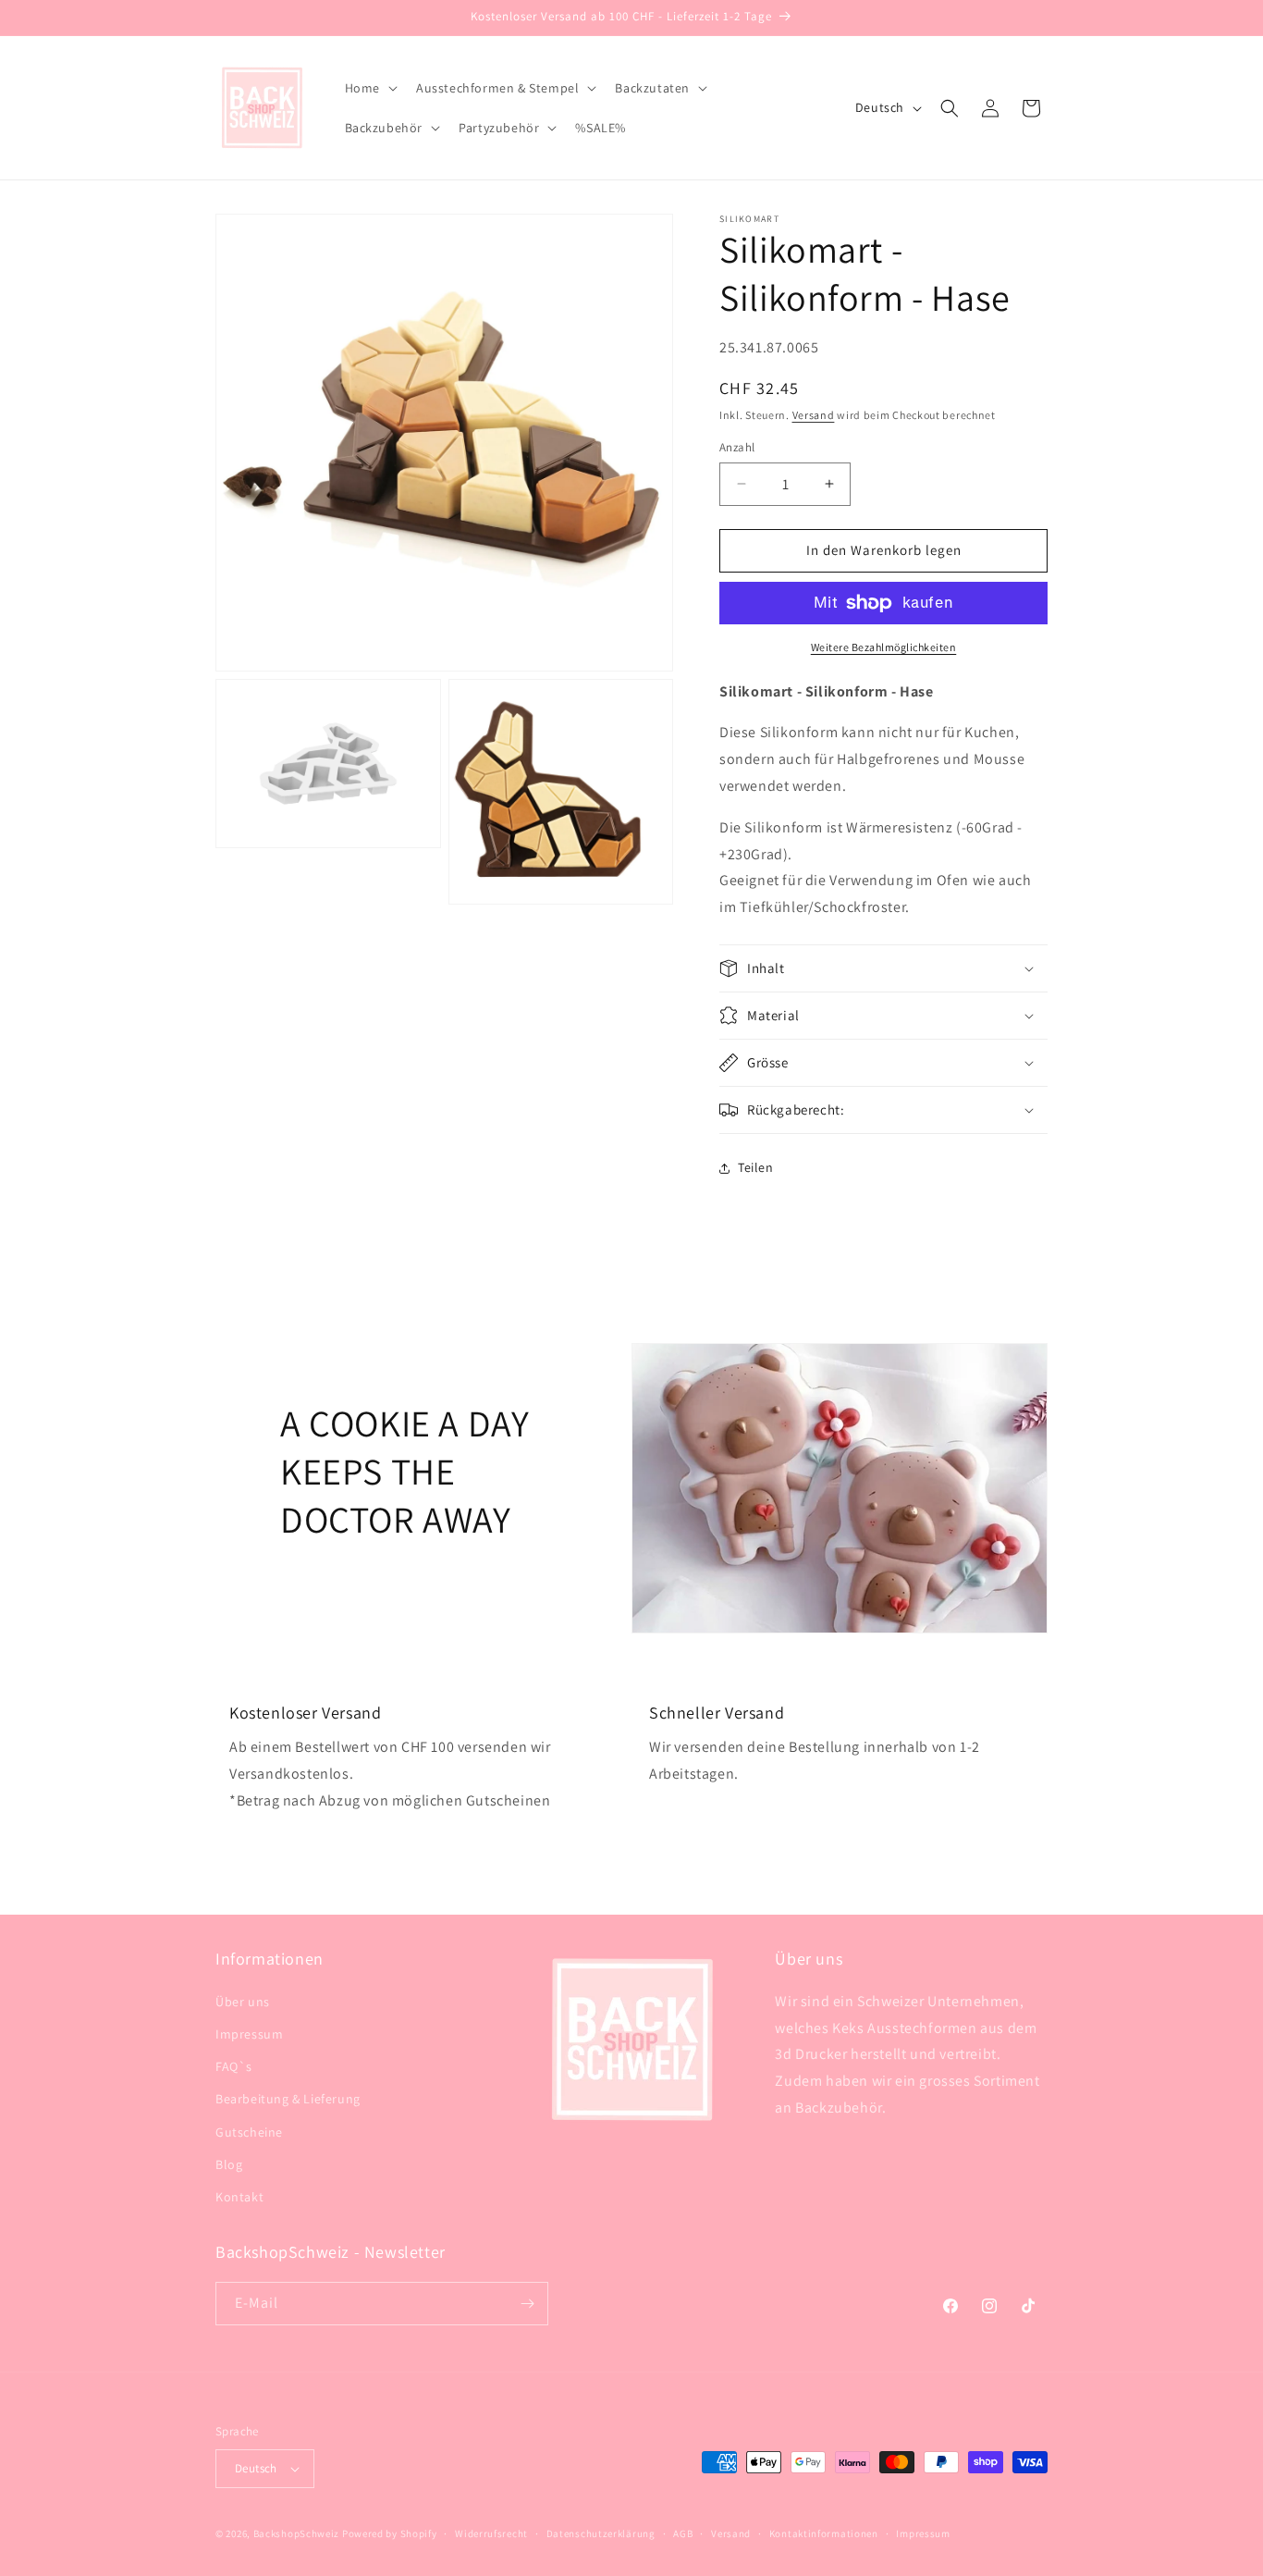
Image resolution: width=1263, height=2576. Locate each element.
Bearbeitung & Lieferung (288, 2099)
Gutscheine (249, 2132)
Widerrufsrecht (491, 2533)
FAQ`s (234, 2066)
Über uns (243, 2002)
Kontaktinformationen (824, 2533)
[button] (369, 88)
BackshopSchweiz (297, 2533)
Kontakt (239, 2197)
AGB (683, 2533)
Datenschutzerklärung (601, 2533)
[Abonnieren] (527, 2304)
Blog (229, 2164)
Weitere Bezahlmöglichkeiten (884, 647)
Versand (814, 415)
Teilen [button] (756, 1167)
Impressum (249, 2034)
